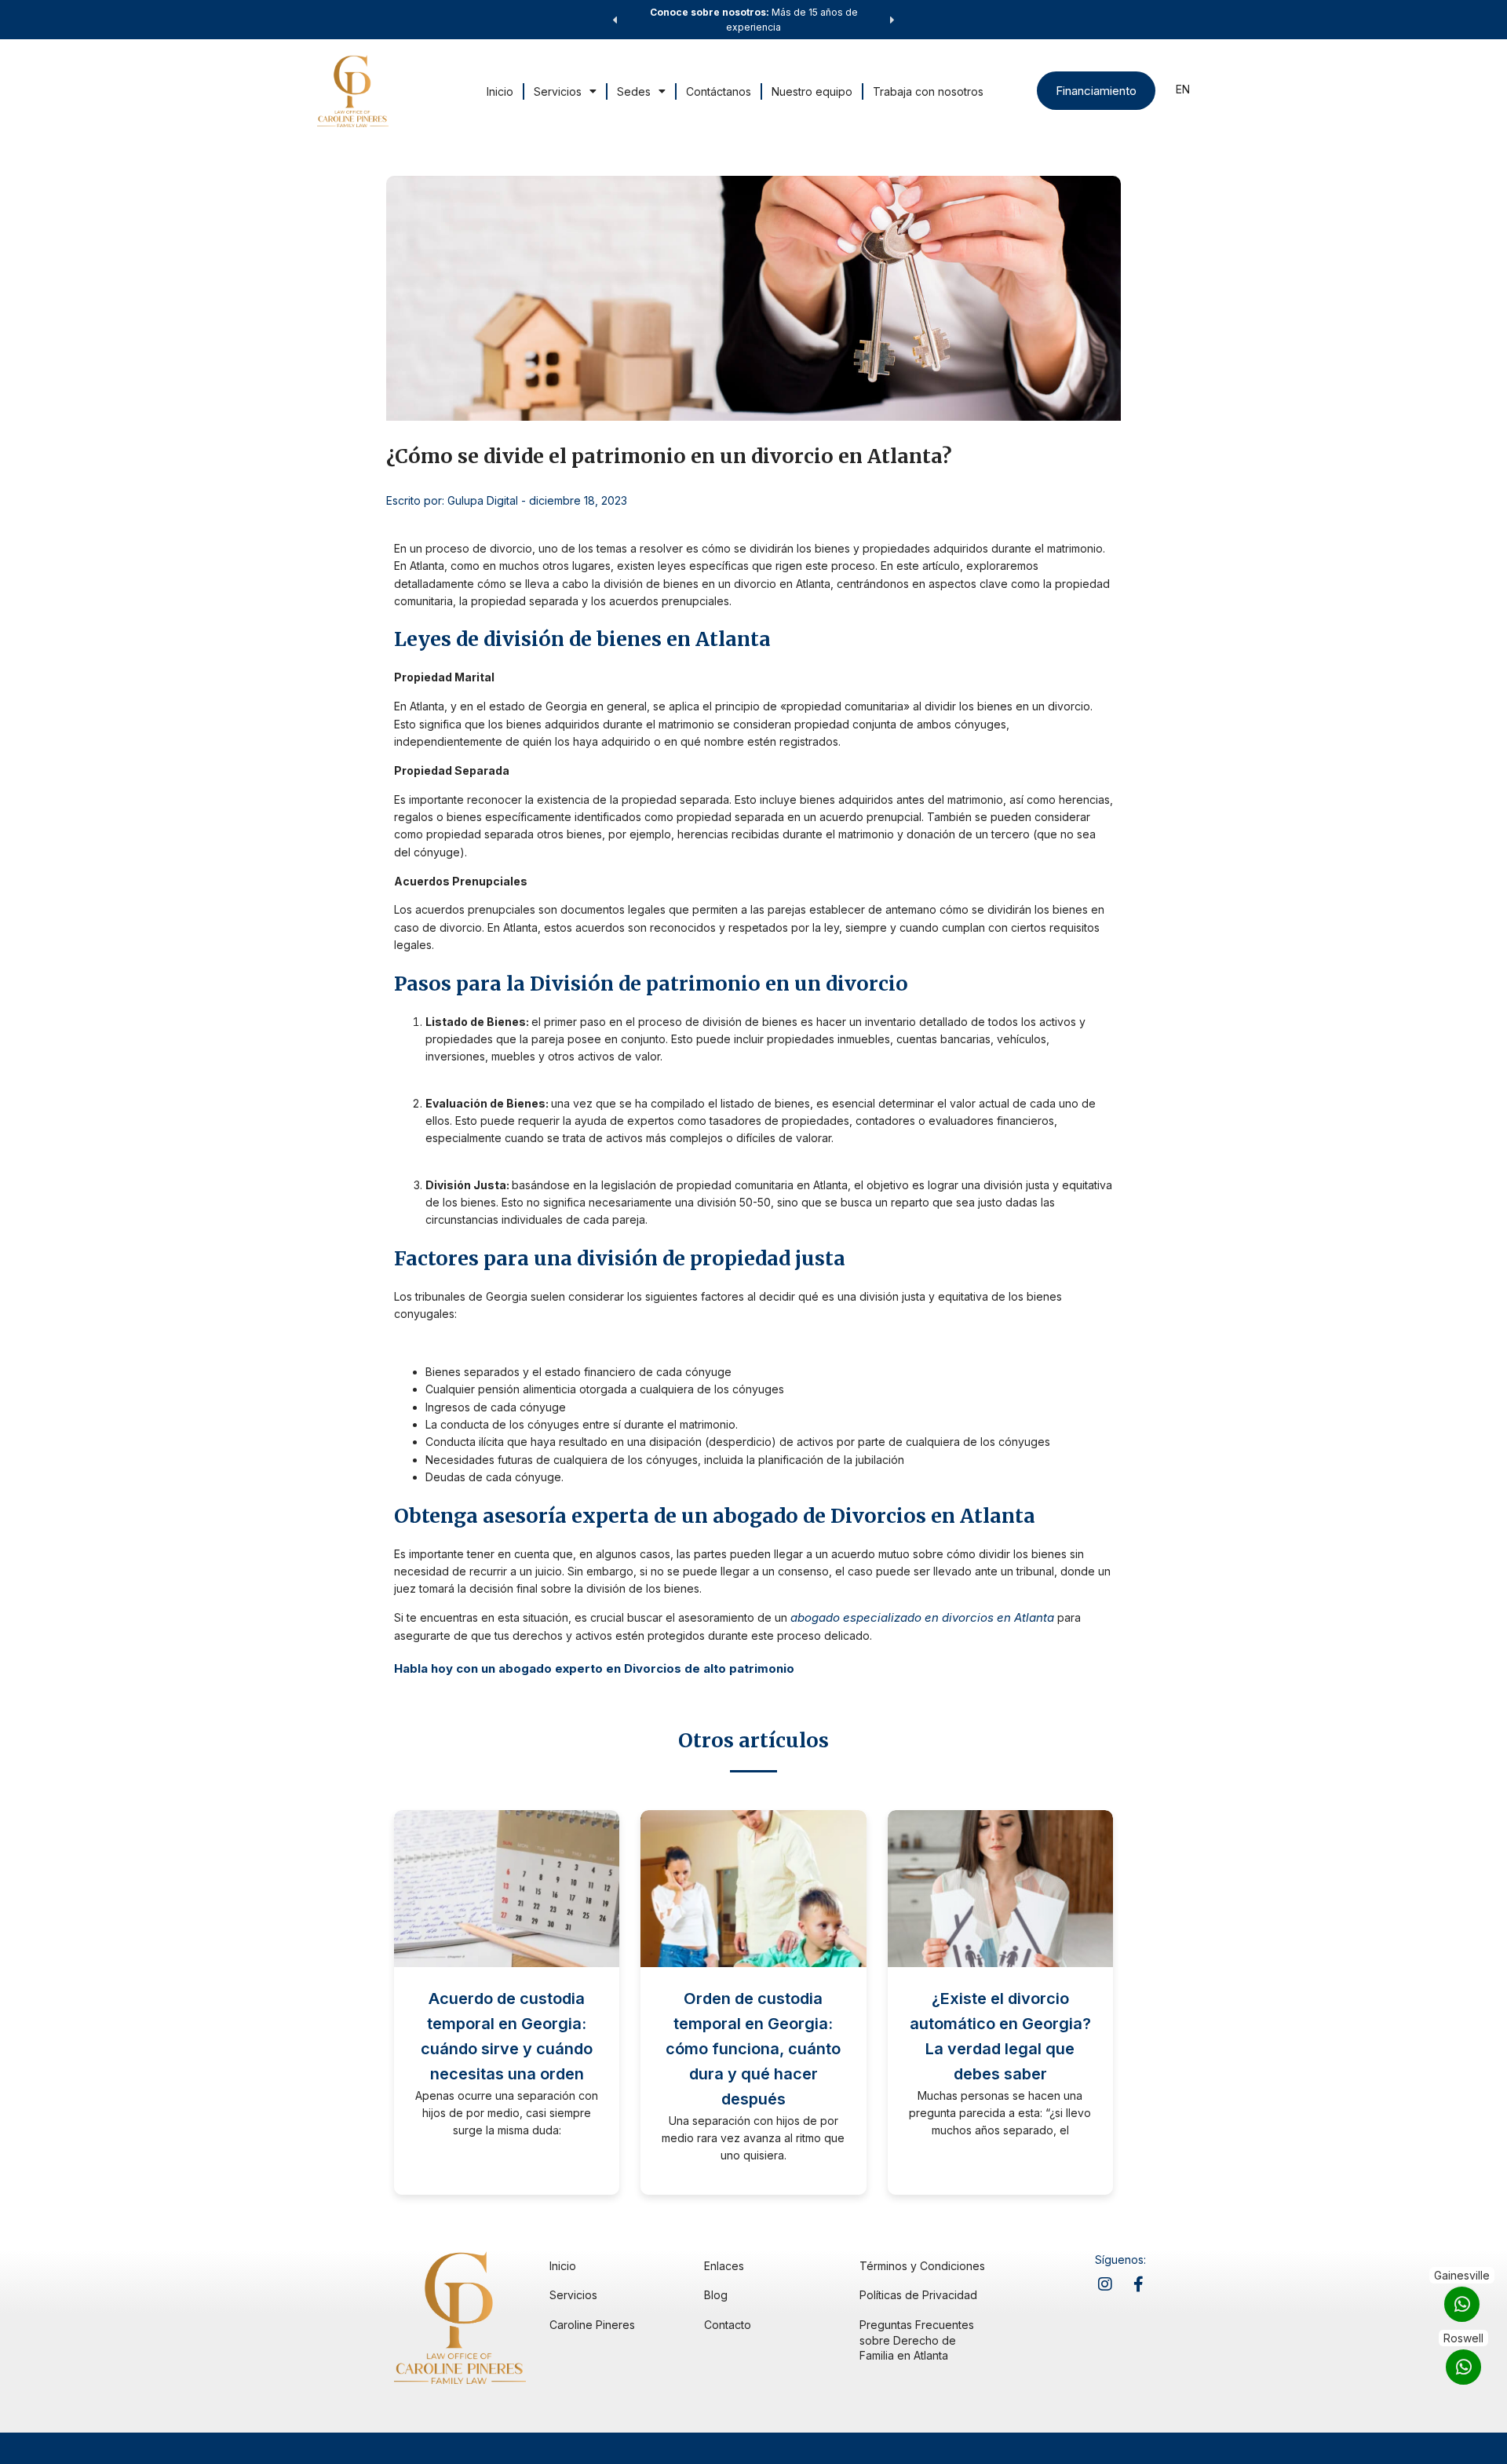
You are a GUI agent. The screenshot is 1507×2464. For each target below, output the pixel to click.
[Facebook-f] (1138, 2284)
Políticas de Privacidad (918, 2295)
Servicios (558, 91)
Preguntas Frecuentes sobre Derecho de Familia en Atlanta (917, 2340)
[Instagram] (1105, 2284)
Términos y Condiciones (922, 2266)
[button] (615, 20)
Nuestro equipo (812, 91)
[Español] (1183, 92)
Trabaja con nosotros (928, 91)
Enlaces (724, 2266)
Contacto (728, 2325)
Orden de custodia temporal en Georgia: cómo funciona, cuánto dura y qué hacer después (753, 2049)
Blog (716, 2295)
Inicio (500, 91)
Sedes (634, 91)
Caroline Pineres (592, 2325)
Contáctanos (719, 91)
